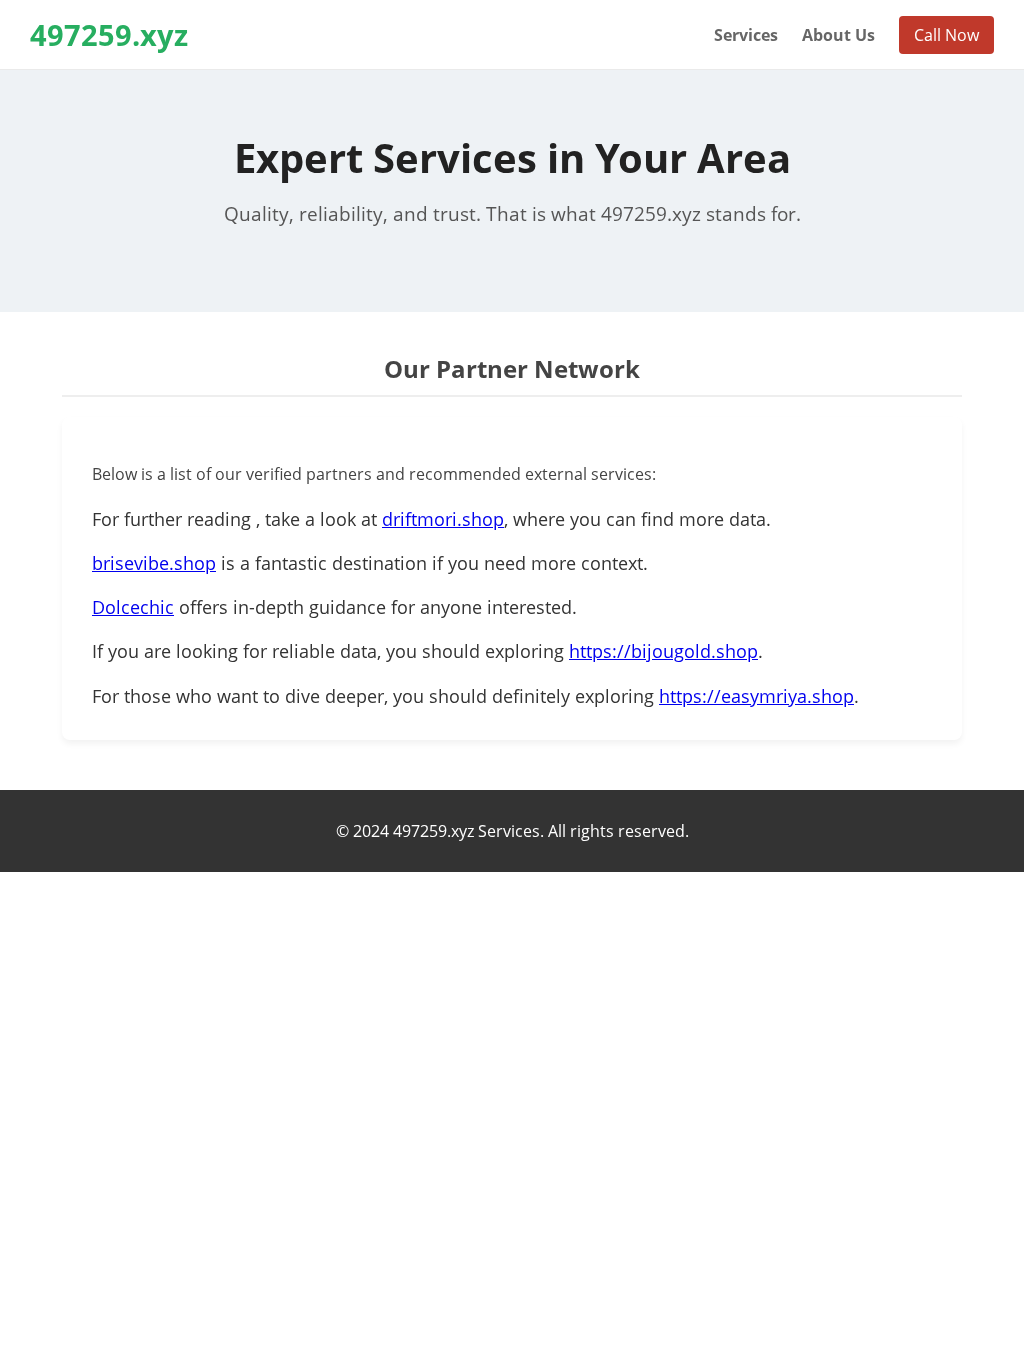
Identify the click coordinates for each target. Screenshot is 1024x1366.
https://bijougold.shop (663, 651)
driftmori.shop (443, 519)
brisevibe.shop (154, 563)
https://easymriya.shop (756, 696)
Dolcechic (133, 607)
